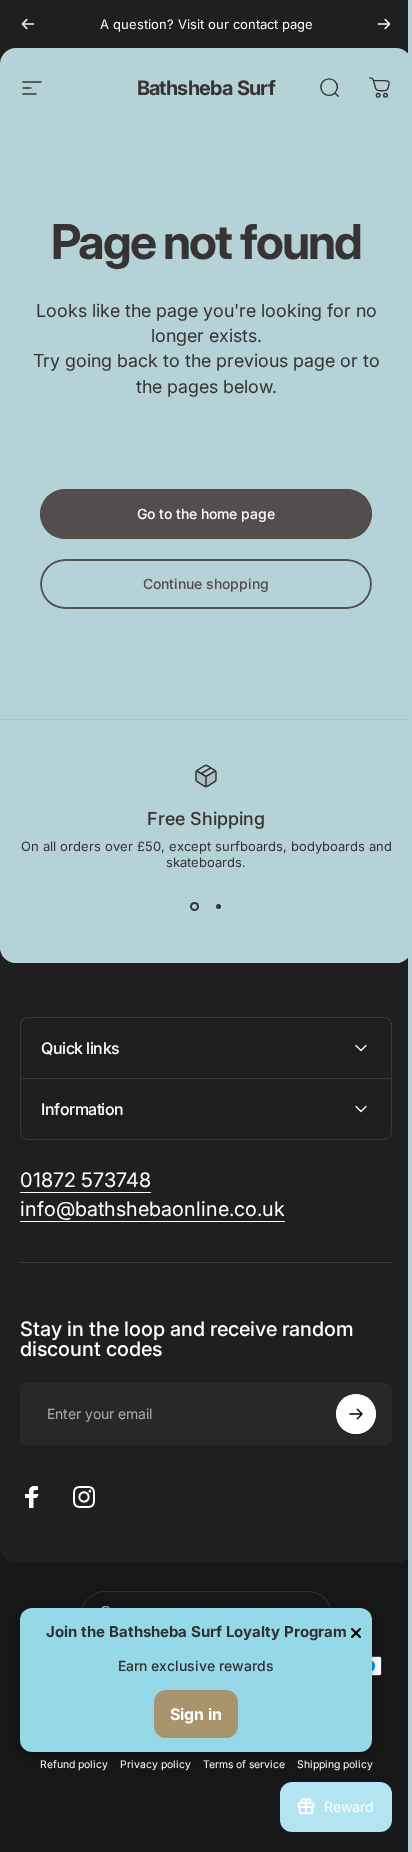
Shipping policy (327, 1764)
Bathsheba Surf (206, 88)
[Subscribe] (341, 1414)
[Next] (384, 24)
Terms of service (236, 1764)
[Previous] (28, 24)
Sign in (196, 1714)
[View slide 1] (194, 906)
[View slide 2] (218, 906)
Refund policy (66, 1764)
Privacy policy (147, 1764)
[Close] (356, 1633)
